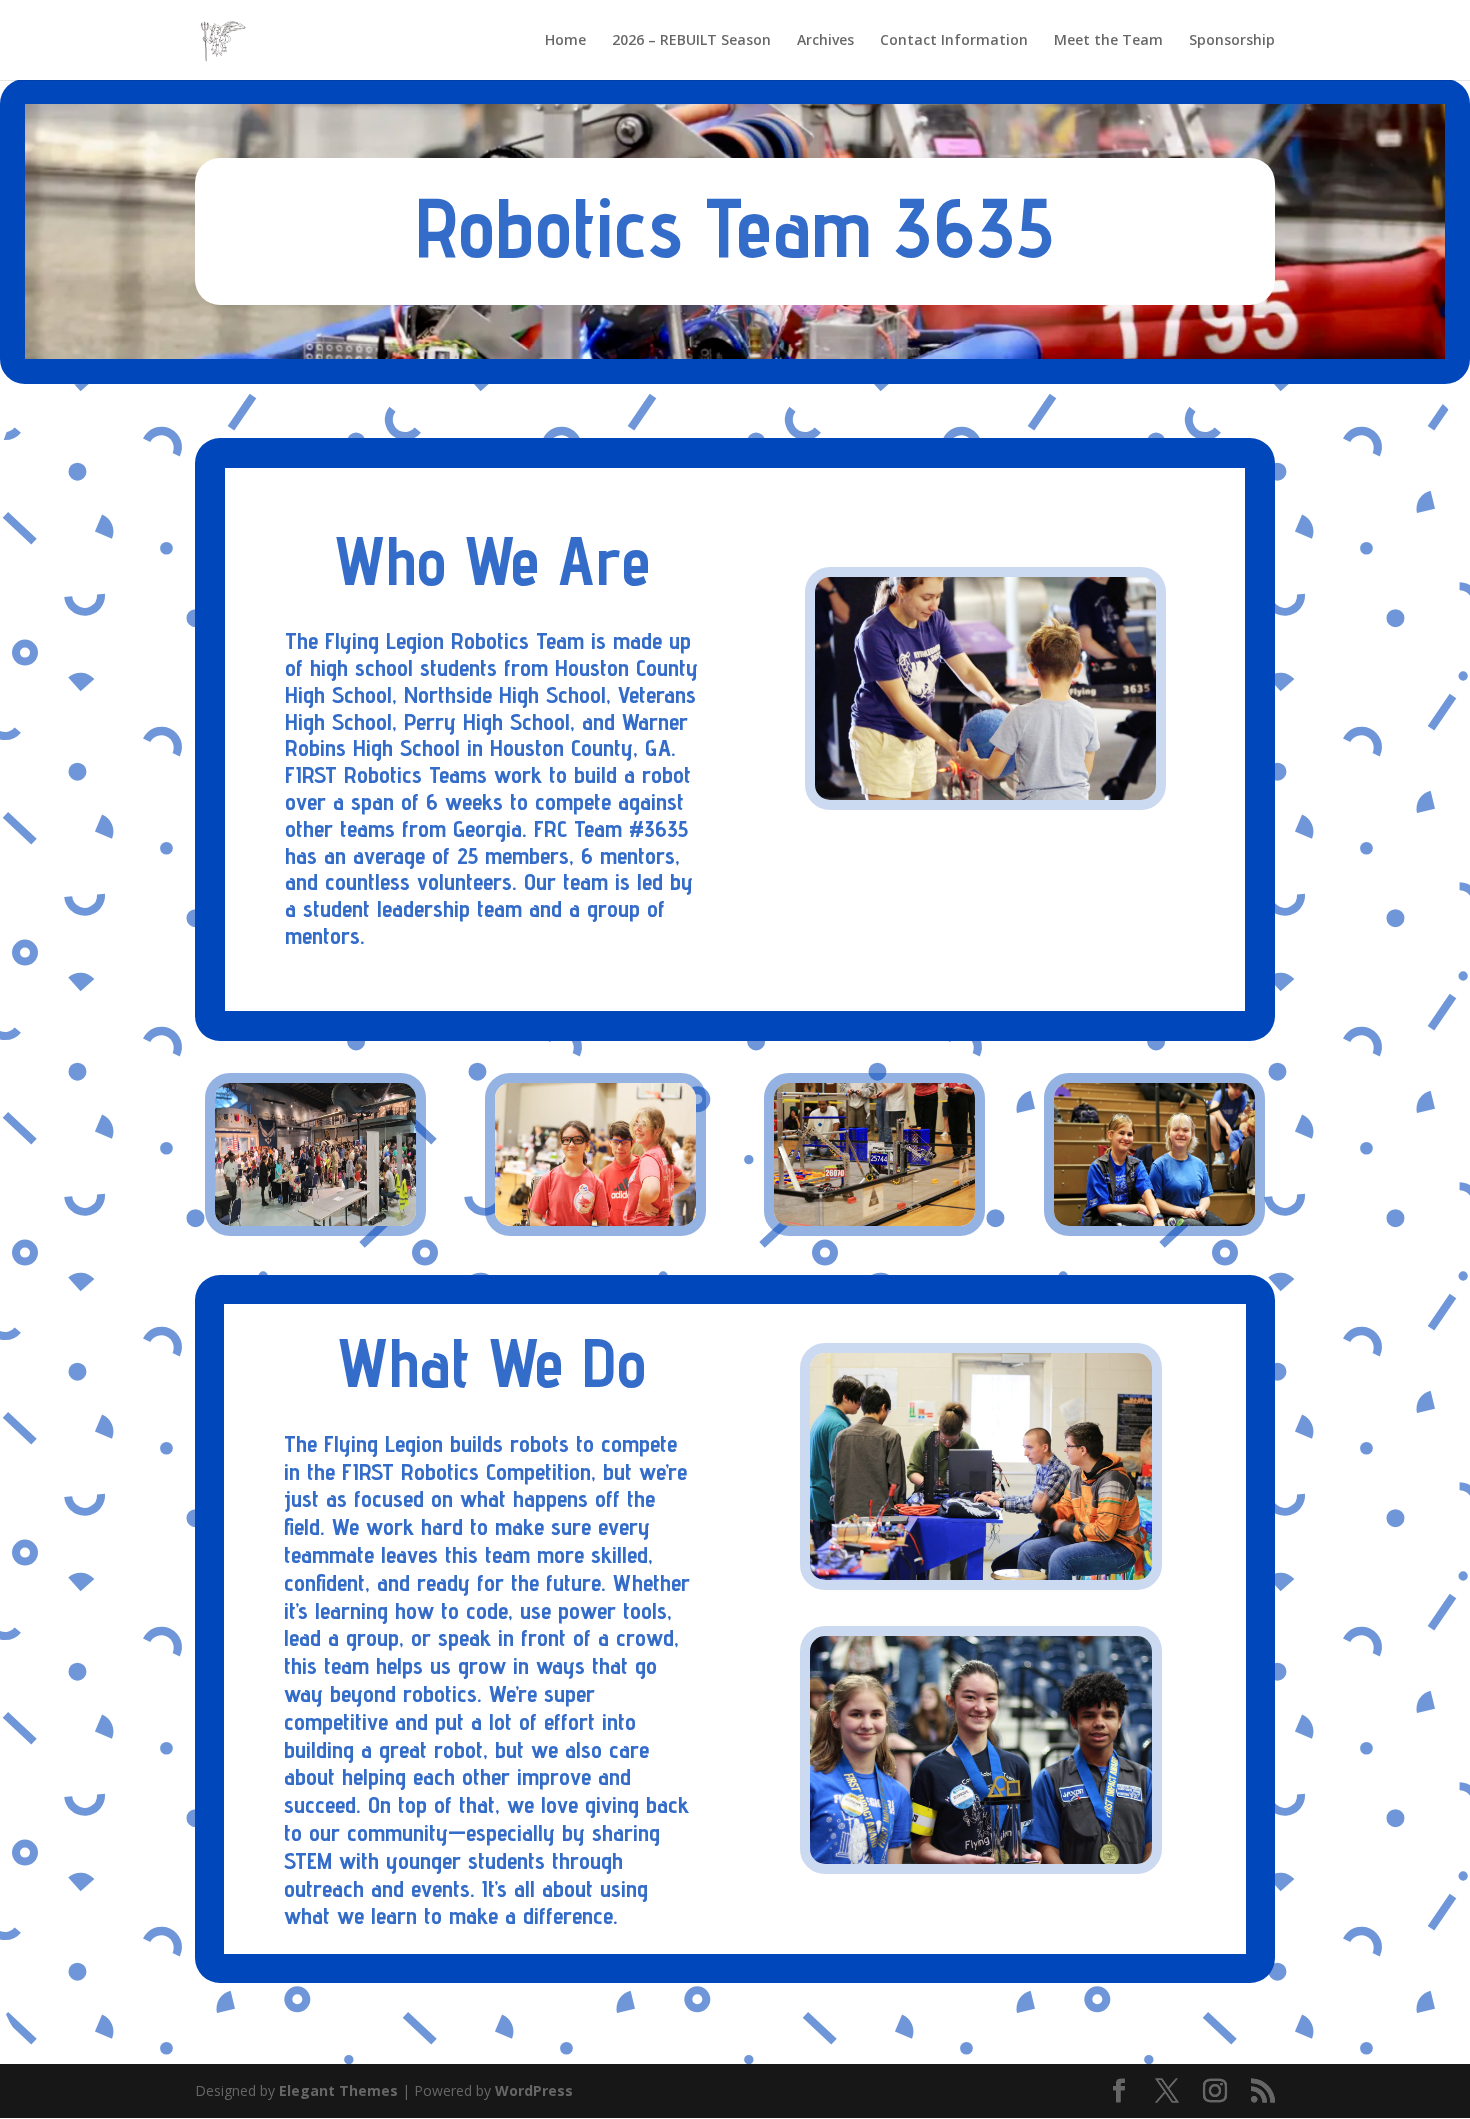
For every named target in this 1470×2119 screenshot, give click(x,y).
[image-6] (874, 1220)
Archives (825, 41)
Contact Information (954, 41)
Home (565, 41)
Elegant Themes (338, 2090)
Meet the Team (1108, 41)
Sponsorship (1232, 41)
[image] (1154, 1220)
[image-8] (595, 1220)
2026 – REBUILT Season (691, 41)
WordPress (534, 2090)
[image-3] (315, 1220)
